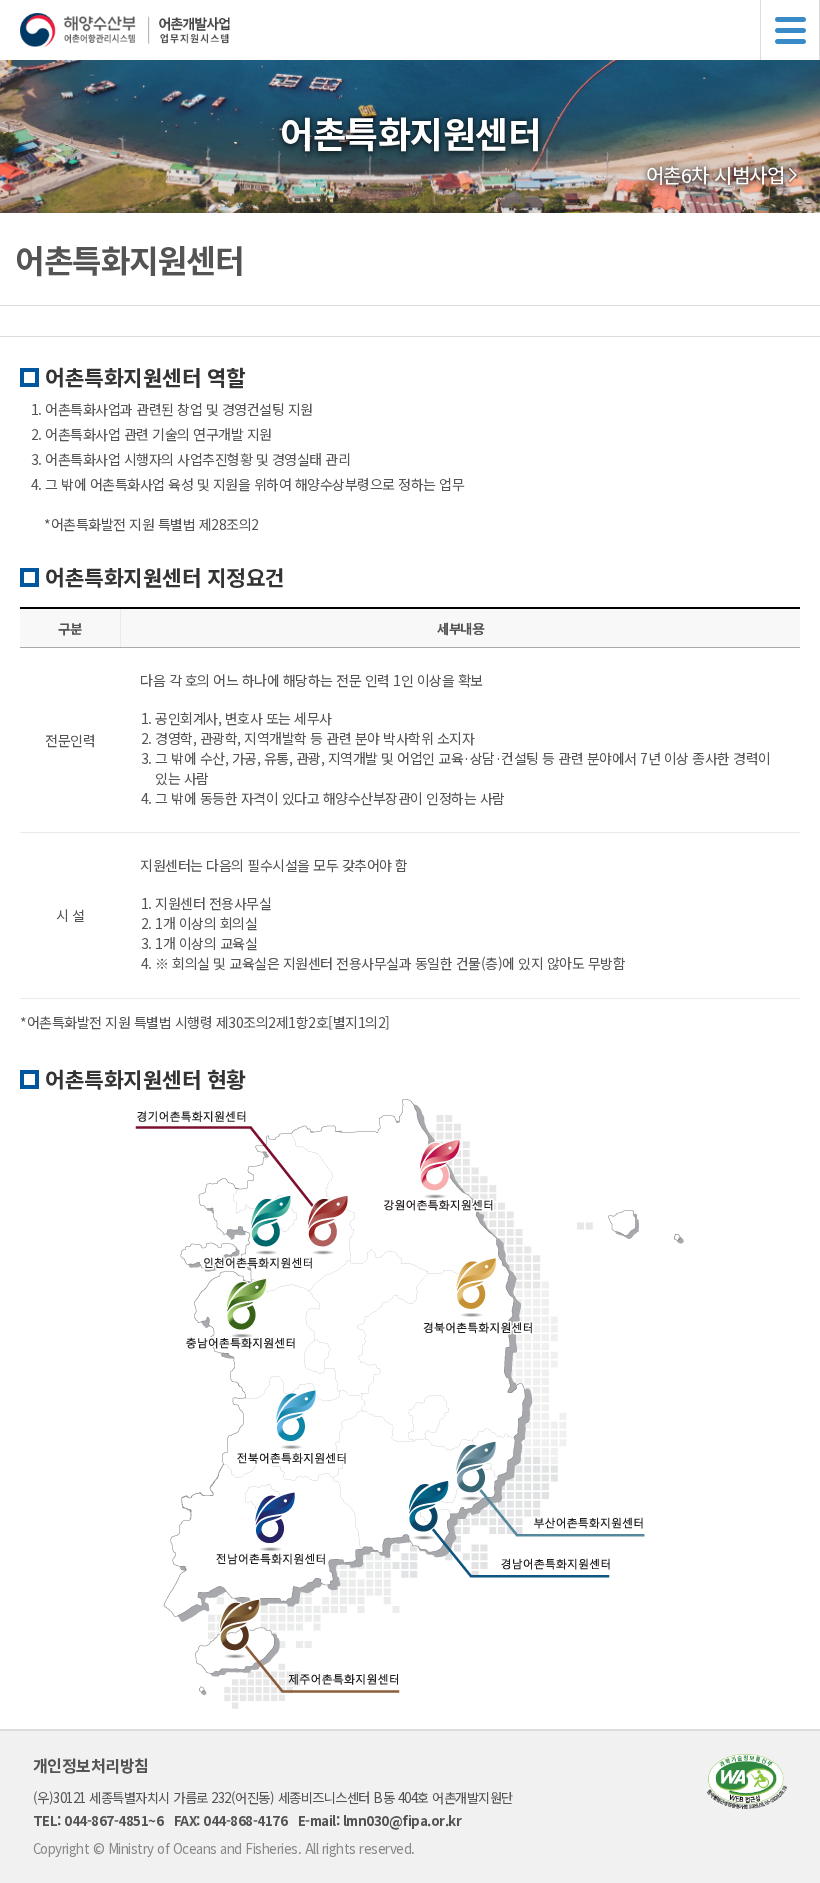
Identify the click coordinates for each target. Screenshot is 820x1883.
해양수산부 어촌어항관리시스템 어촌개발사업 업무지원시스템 (420, 30)
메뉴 (790, 30)
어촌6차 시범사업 (715, 175)
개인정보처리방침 (91, 1765)
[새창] (747, 1802)
